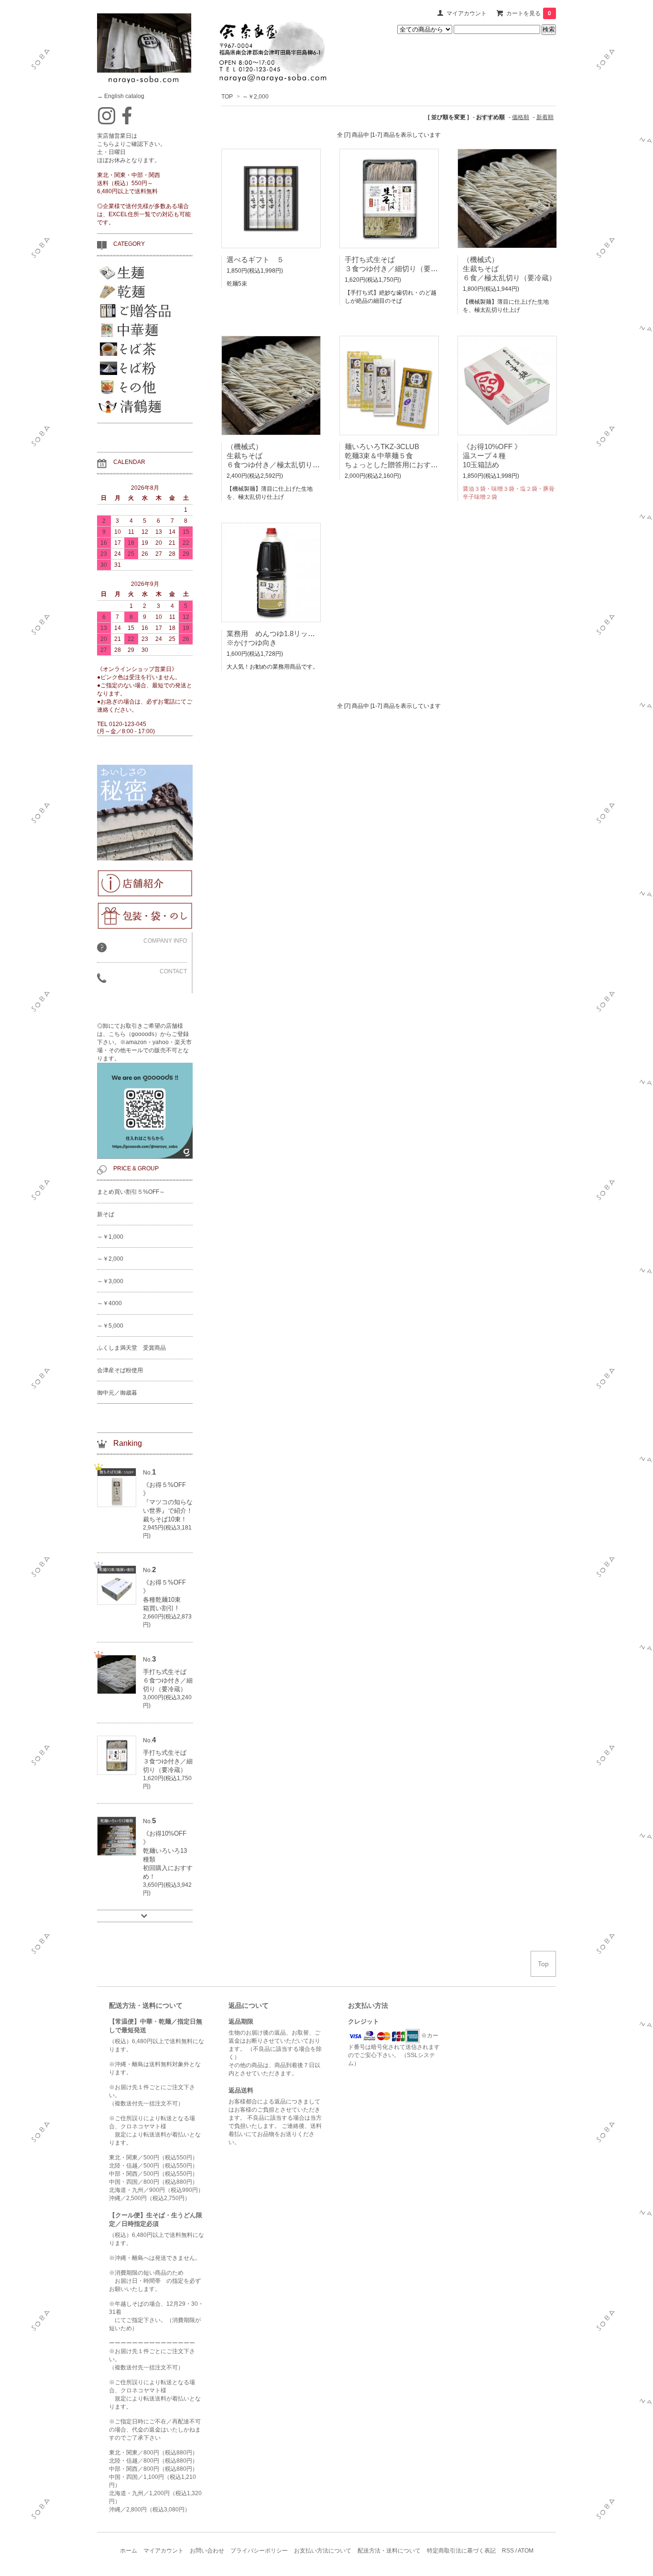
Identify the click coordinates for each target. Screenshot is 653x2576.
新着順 (545, 117)
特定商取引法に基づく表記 (461, 2551)
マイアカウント (467, 13)
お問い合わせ (207, 2551)
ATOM (526, 2551)
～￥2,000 (256, 97)
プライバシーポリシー (259, 2551)
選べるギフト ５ (255, 259)
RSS (508, 2551)
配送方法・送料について (389, 2551)
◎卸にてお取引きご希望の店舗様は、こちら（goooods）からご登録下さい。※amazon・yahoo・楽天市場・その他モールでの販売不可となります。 (144, 1042)
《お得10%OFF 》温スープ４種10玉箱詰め (492, 456)
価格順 (521, 117)
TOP (227, 97)
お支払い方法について (323, 2551)
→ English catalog (121, 96)
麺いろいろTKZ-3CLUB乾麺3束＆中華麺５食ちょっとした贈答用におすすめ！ (398, 456)
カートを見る (529, 13)
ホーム (129, 2551)
